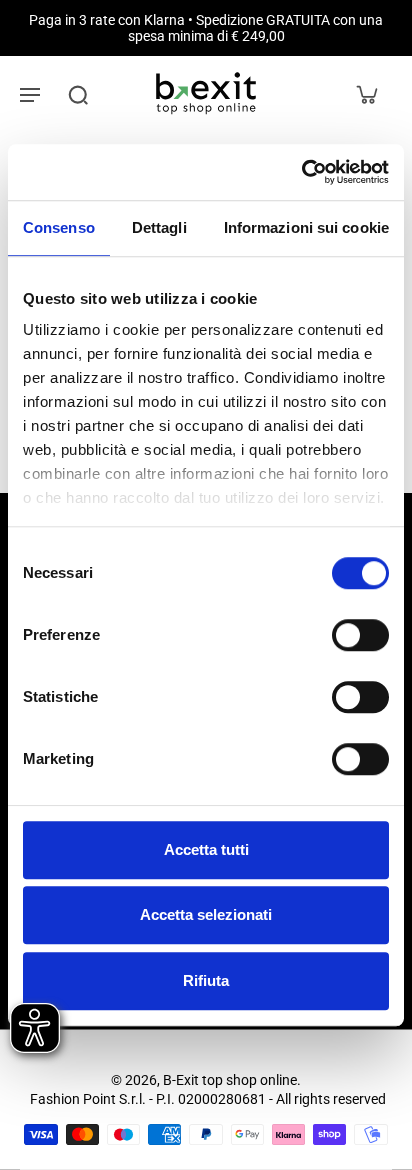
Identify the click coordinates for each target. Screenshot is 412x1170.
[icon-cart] (366, 94)
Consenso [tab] (59, 227)
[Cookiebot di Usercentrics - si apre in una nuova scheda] (301, 172)
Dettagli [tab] (159, 227)
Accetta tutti (206, 849)
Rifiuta (206, 980)
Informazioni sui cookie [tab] (306, 227)
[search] (78, 94)
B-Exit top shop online (230, 1080)
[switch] (360, 635)
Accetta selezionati (206, 914)
